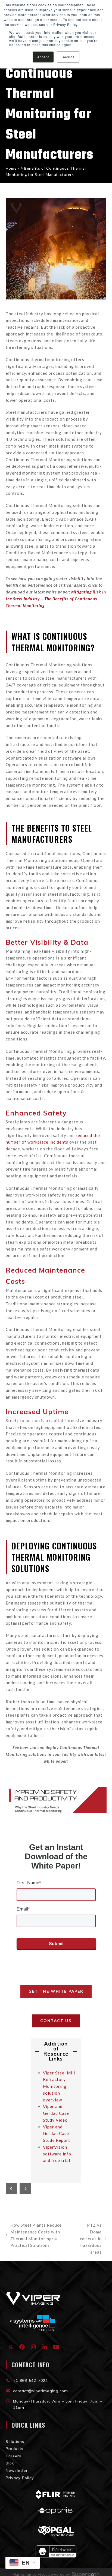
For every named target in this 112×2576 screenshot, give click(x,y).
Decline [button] (68, 57)
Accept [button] (43, 57)
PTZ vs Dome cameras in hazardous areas (89, 2238)
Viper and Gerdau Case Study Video (56, 2113)
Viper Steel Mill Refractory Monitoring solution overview (59, 2086)
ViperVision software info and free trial (57, 2154)
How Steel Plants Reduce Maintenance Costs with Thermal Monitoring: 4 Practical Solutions (34, 2235)
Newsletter (17, 2470)
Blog (10, 2463)
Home (11, 168)
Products (15, 2449)
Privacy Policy (20, 2478)
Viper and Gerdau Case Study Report (57, 2134)
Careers (13, 2456)
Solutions (15, 2442)
